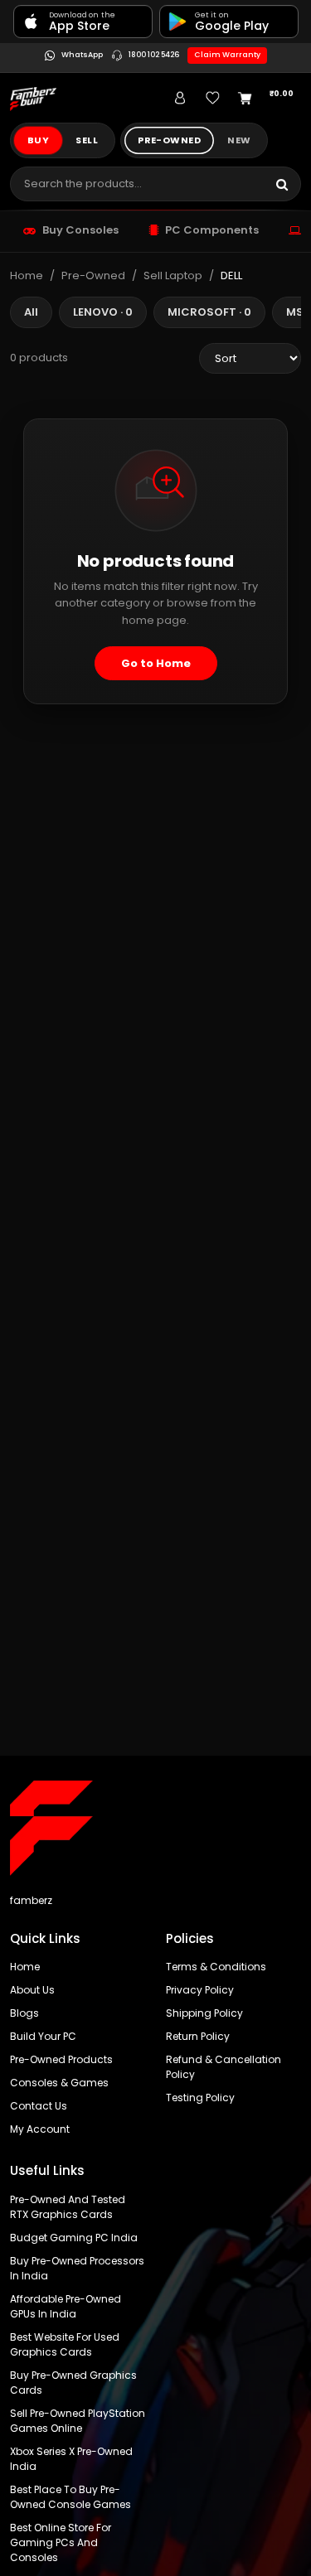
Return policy (198, 2036)
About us (32, 1990)
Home (27, 275)
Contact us (39, 2106)
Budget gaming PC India (74, 2238)
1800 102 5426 (154, 56)
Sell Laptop (173, 275)
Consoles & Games (59, 2083)
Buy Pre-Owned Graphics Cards (73, 2383)
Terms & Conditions (216, 1967)
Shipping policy (204, 2013)
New (239, 140)
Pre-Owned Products (61, 2059)
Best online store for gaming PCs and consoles (61, 2542)
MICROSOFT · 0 (209, 312)
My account (40, 2129)
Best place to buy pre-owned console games (70, 2497)
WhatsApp (81, 56)
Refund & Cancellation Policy (224, 2067)
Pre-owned (169, 140)
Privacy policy (200, 1990)
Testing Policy (200, 2098)
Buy (38, 140)
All (31, 312)
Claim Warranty (227, 55)
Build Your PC (43, 2036)
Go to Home (156, 663)
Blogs (24, 2013)
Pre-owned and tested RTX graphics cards (68, 2207)
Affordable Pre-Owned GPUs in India (66, 2306)
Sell (87, 140)
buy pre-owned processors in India (77, 2268)
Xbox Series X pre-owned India (71, 2459)
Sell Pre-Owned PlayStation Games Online (78, 2421)
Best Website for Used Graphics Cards (65, 2344)
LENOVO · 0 (103, 312)
